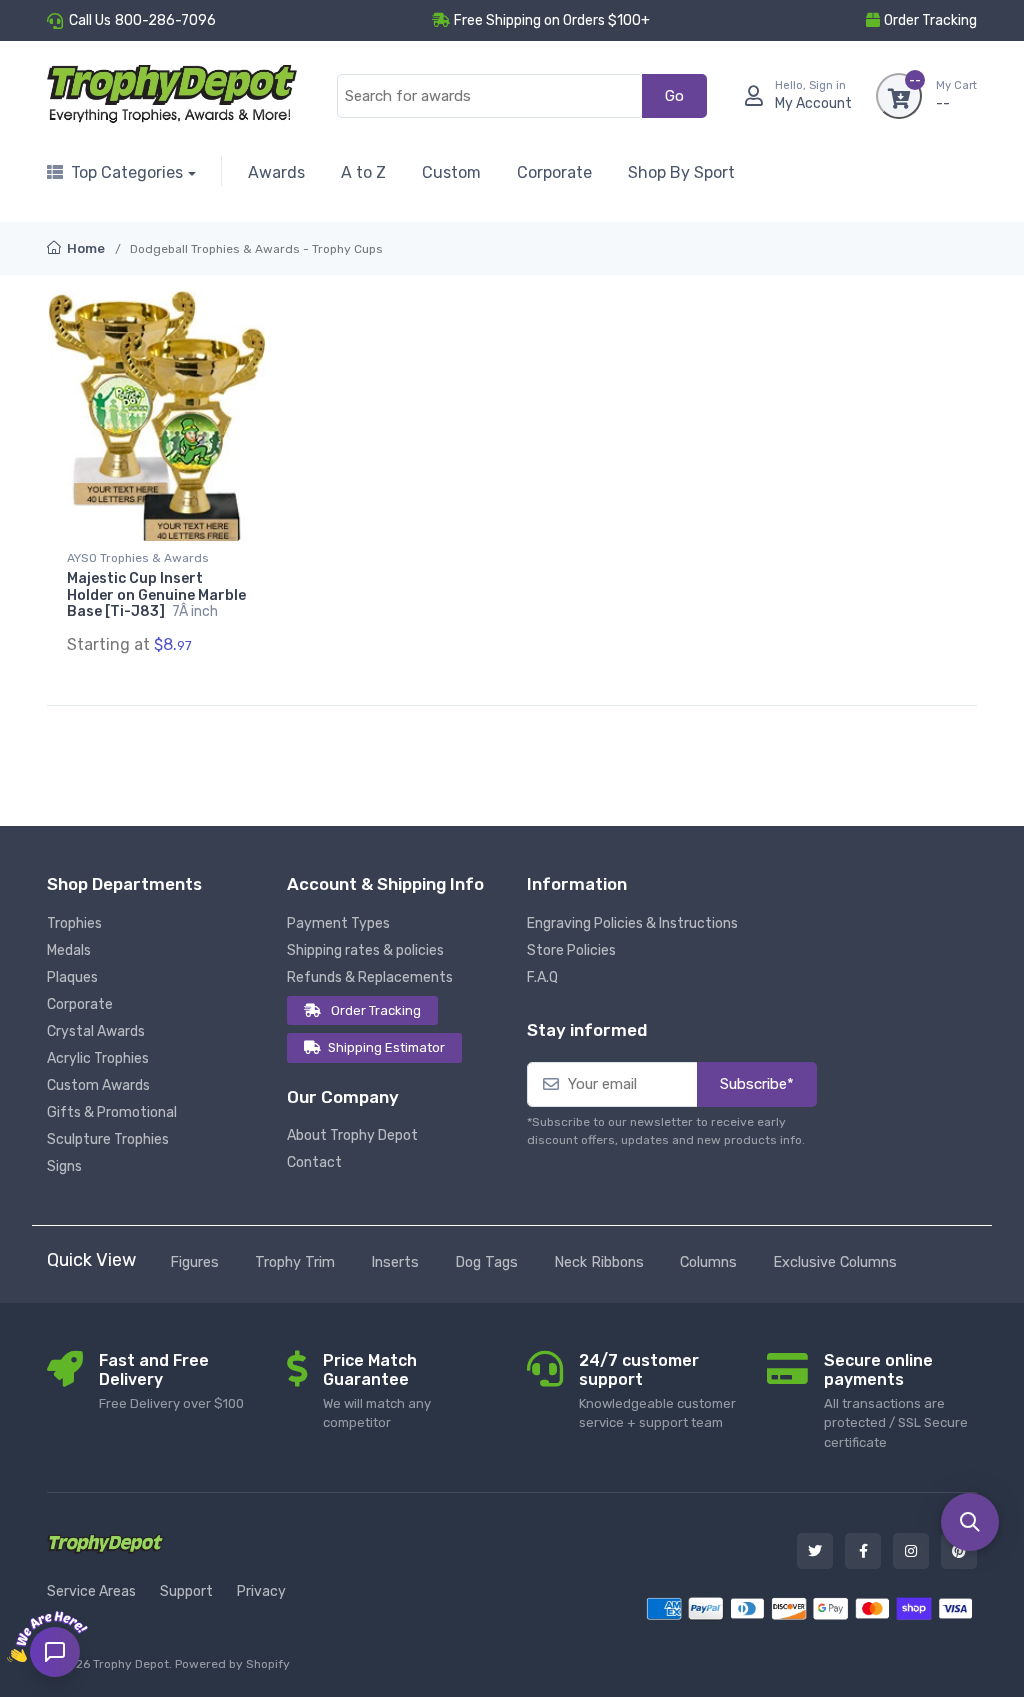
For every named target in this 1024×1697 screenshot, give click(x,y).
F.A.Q (542, 977)
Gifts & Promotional (112, 1112)
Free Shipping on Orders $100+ (552, 20)
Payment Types (338, 923)
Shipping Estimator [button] (386, 1047)
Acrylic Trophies (98, 1058)
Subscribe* (757, 1084)
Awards (276, 172)
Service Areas (91, 1591)
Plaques (72, 977)
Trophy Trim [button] (295, 1262)
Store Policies (571, 950)
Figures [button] (194, 1262)
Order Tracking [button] (930, 20)
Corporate (554, 172)
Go (674, 96)
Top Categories (127, 172)
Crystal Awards (96, 1031)
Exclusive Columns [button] (835, 1262)
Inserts (395, 1262)
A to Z (363, 172)
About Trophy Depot (352, 1135)
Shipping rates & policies (365, 950)
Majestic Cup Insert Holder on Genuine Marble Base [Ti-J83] (156, 595)
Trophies (74, 923)
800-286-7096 (165, 20)
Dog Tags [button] (486, 1262)
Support (186, 1591)
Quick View (91, 1260)
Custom (451, 172)
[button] (970, 1522)
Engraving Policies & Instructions (632, 923)
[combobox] (490, 96)
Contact (314, 1162)
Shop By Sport (681, 172)
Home (84, 248)
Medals (69, 950)
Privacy (261, 1591)
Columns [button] (708, 1262)
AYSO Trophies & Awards (138, 558)
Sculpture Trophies (108, 1139)
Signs (64, 1166)
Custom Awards (98, 1085)
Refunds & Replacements (370, 977)
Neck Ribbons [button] (599, 1262)
